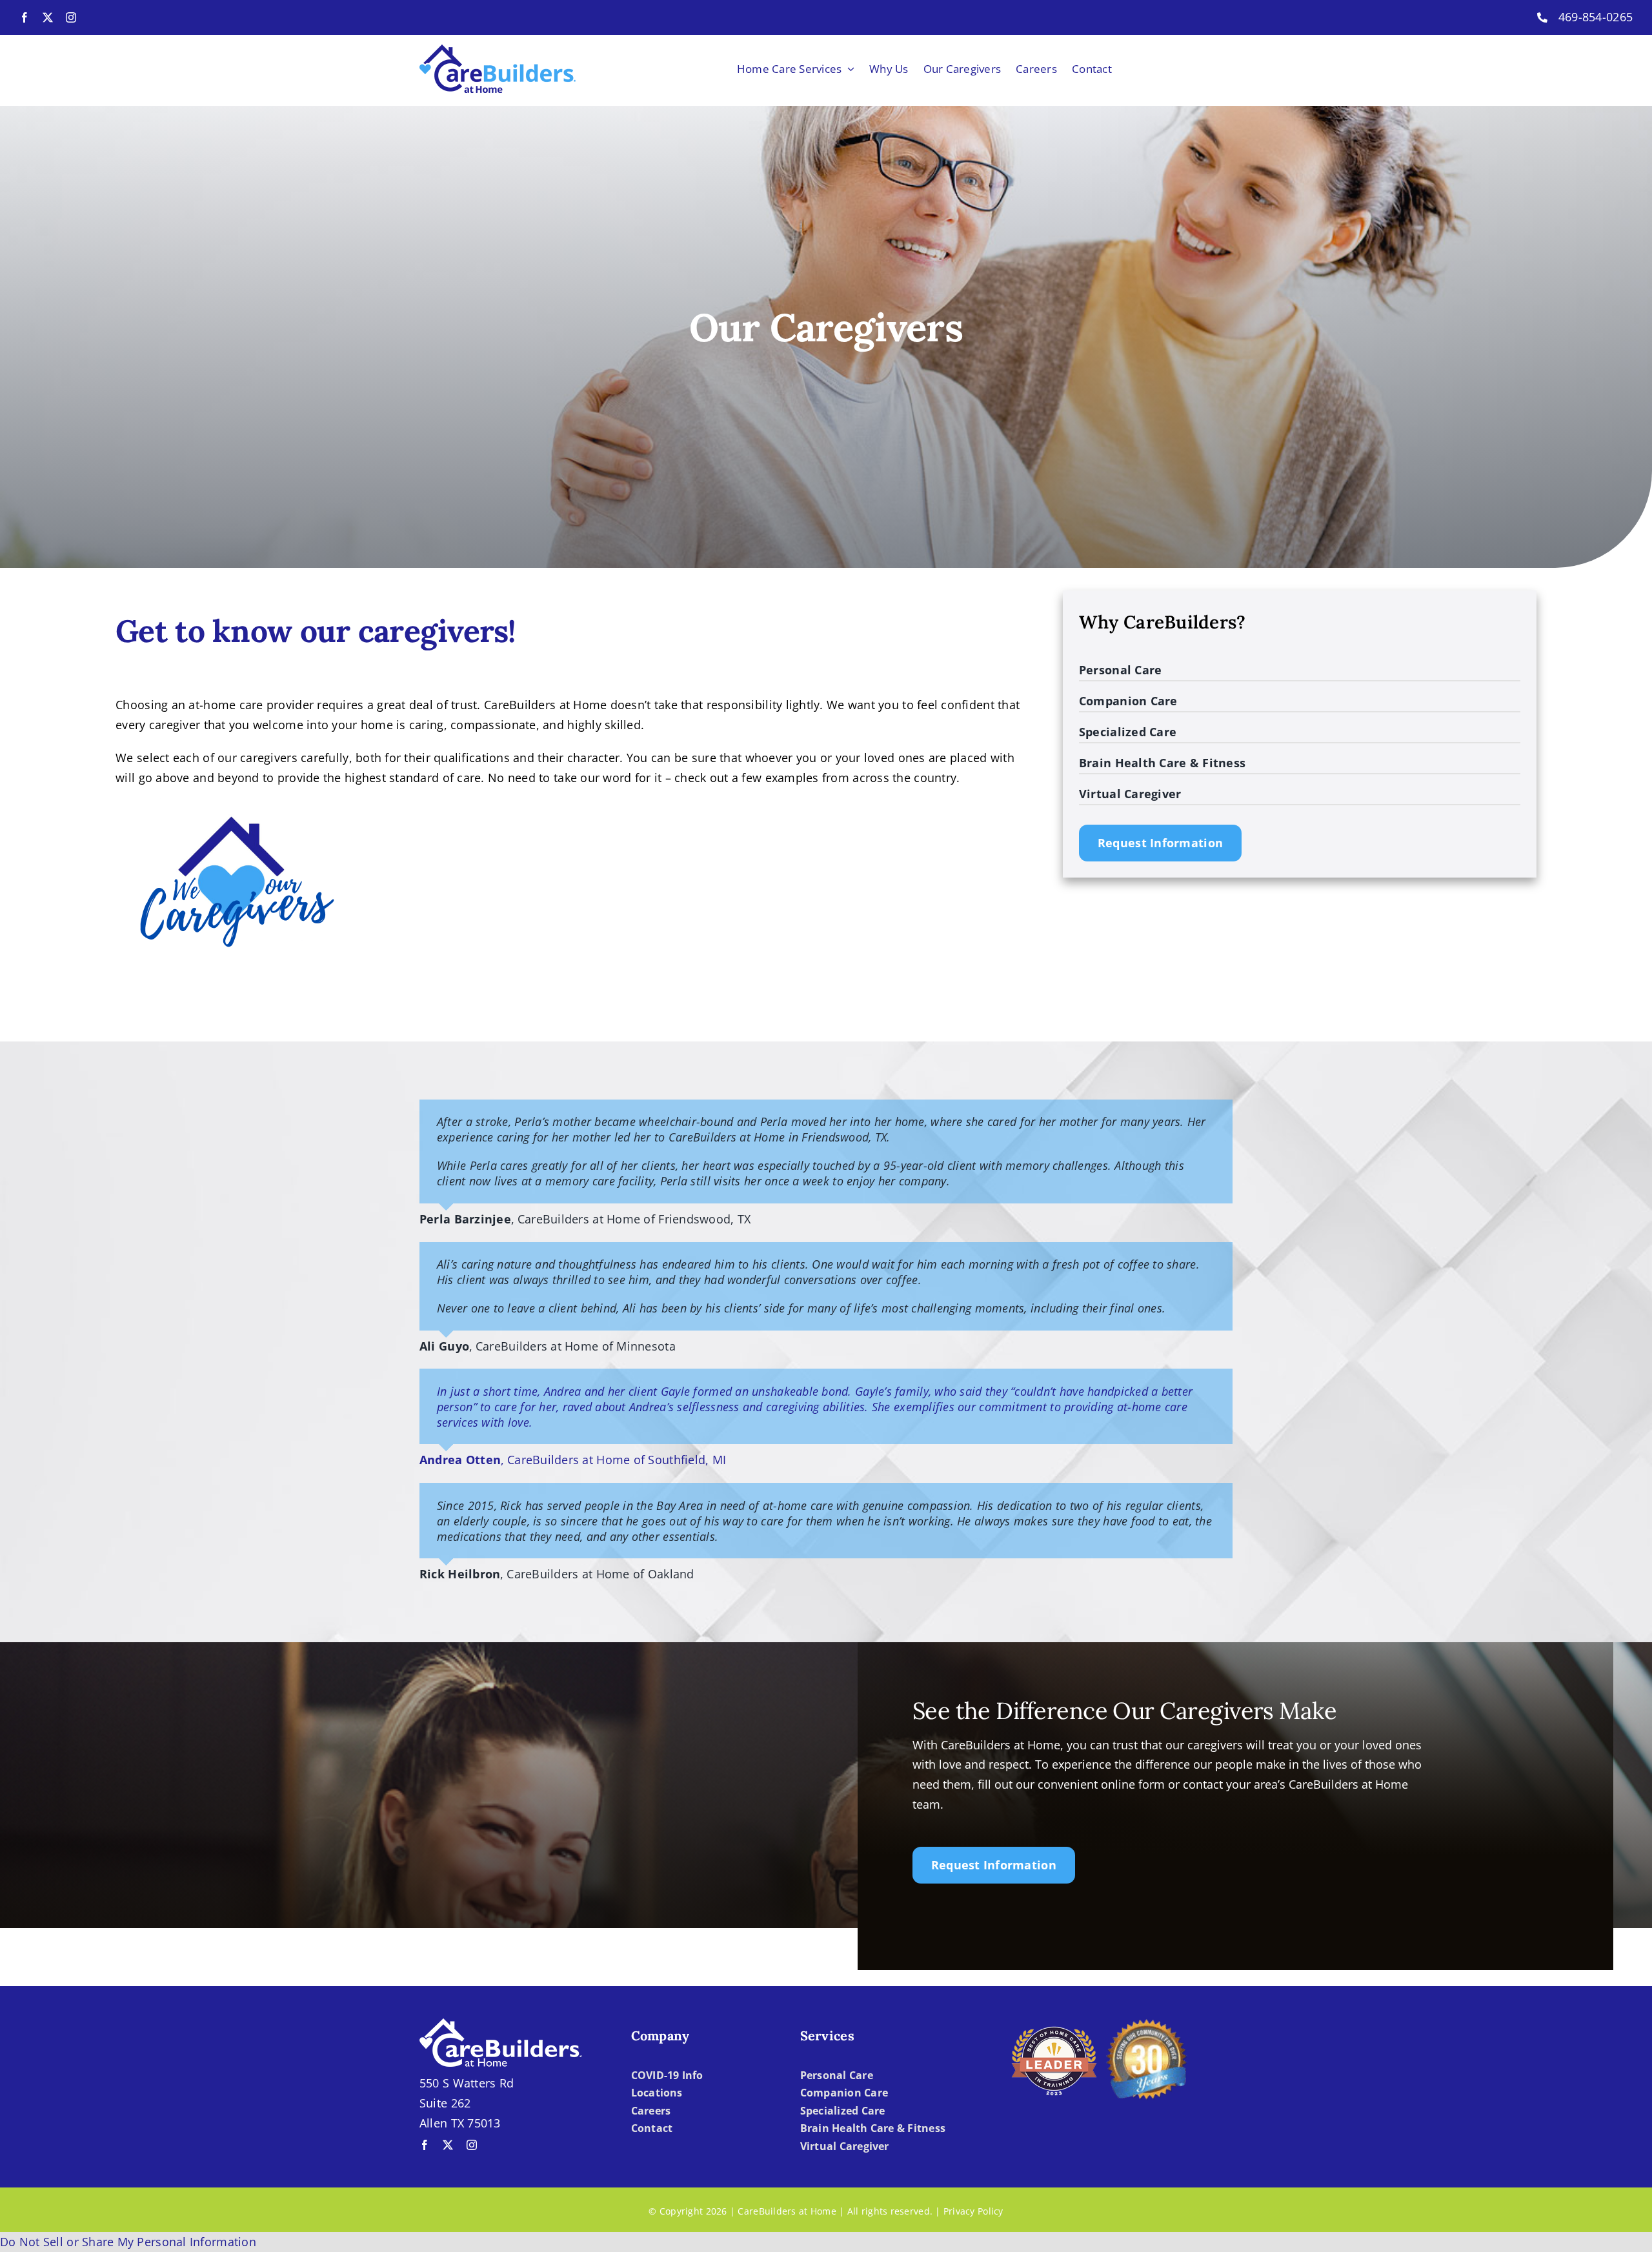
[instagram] (71, 17)
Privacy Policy (973, 2211)
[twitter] (48, 17)
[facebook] (25, 17)
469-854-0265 (1596, 17)
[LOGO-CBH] (498, 50)
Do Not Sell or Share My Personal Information (128, 2242)
